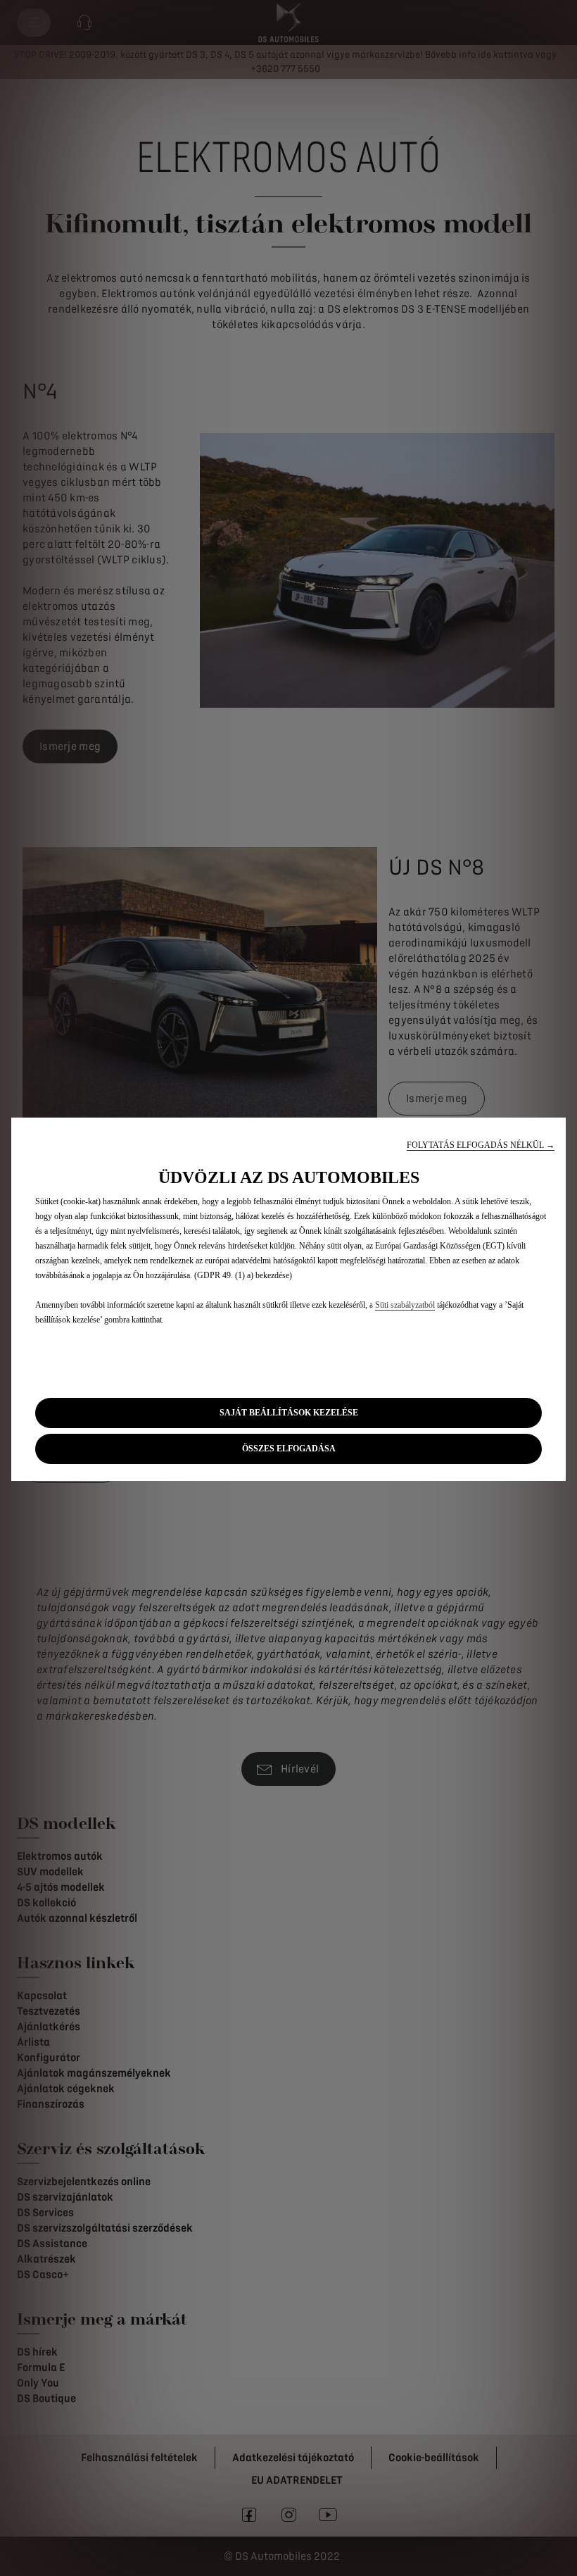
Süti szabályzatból (405, 1305)
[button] (481, 1145)
